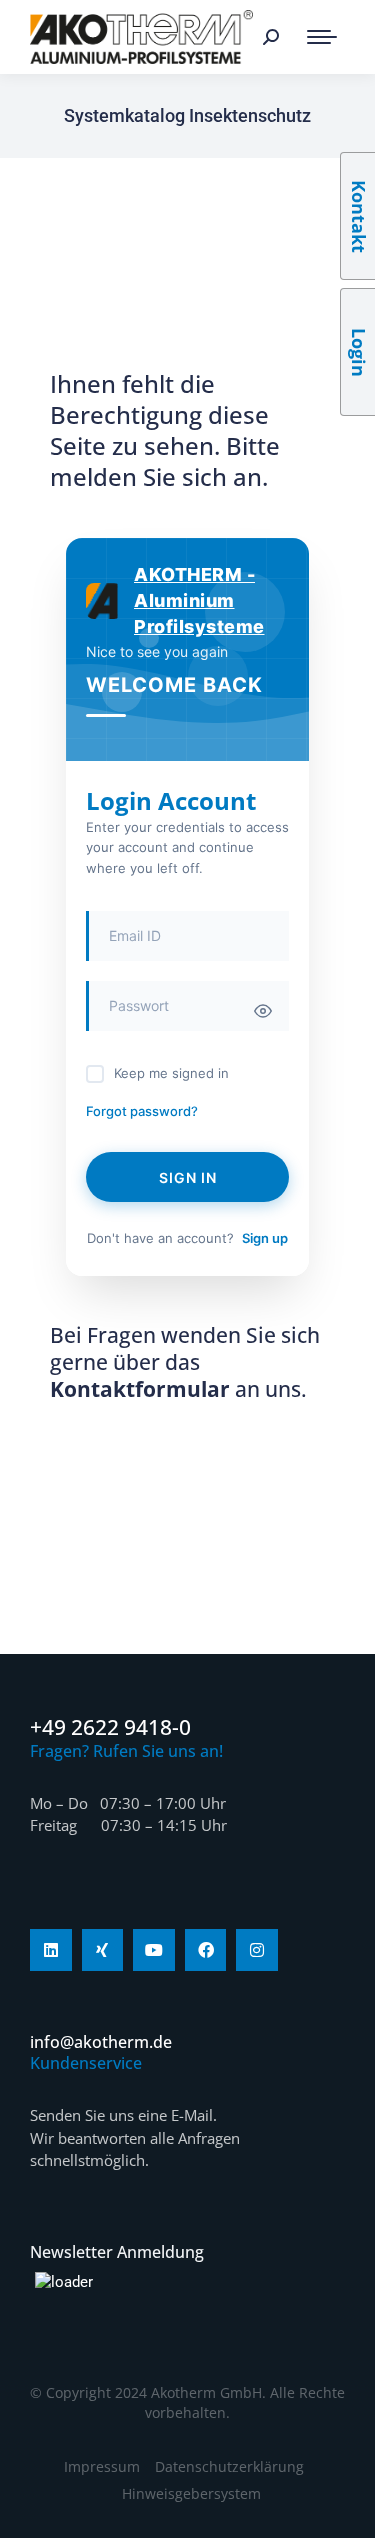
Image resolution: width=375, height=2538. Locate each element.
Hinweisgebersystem (191, 2493)
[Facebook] (206, 1950)
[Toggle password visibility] (263, 1011)
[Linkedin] (51, 1950)
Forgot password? (142, 1111)
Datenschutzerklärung (229, 2466)
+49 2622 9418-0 (110, 1727)
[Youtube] (154, 1950)
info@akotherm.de (101, 2042)
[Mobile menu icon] (322, 37)
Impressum (102, 2466)
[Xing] (103, 1950)
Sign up (265, 1238)
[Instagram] (257, 1950)
